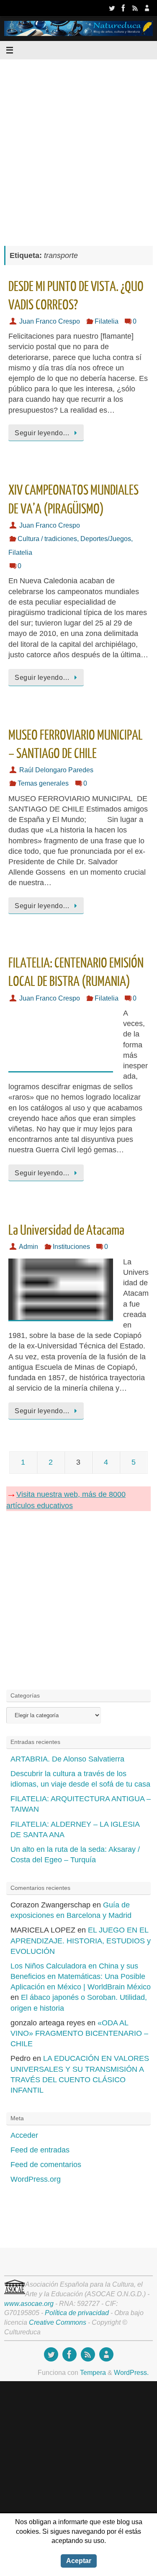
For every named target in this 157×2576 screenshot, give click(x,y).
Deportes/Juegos (106, 539)
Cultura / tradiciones (47, 539)
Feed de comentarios (46, 2165)
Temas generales (43, 783)
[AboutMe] (147, 8)
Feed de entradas (40, 2150)
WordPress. (131, 2372)
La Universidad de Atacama (66, 1231)
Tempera (93, 2372)
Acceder (24, 2135)
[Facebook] (124, 8)
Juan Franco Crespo (50, 321)
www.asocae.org (29, 2303)
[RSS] (135, 8)
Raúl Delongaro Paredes (56, 770)
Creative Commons (58, 2322)
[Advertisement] (78, 148)
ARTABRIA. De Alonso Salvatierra (67, 1759)
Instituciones (71, 1246)
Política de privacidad (77, 2313)
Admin (28, 1246)
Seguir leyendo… (42, 433)
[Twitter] (112, 8)
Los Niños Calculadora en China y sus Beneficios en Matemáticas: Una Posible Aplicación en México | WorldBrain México (81, 1976)
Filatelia (107, 321)
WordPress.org (36, 2179)
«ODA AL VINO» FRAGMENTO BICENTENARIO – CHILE (79, 2033)
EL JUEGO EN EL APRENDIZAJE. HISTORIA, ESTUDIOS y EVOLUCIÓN (81, 1940)
